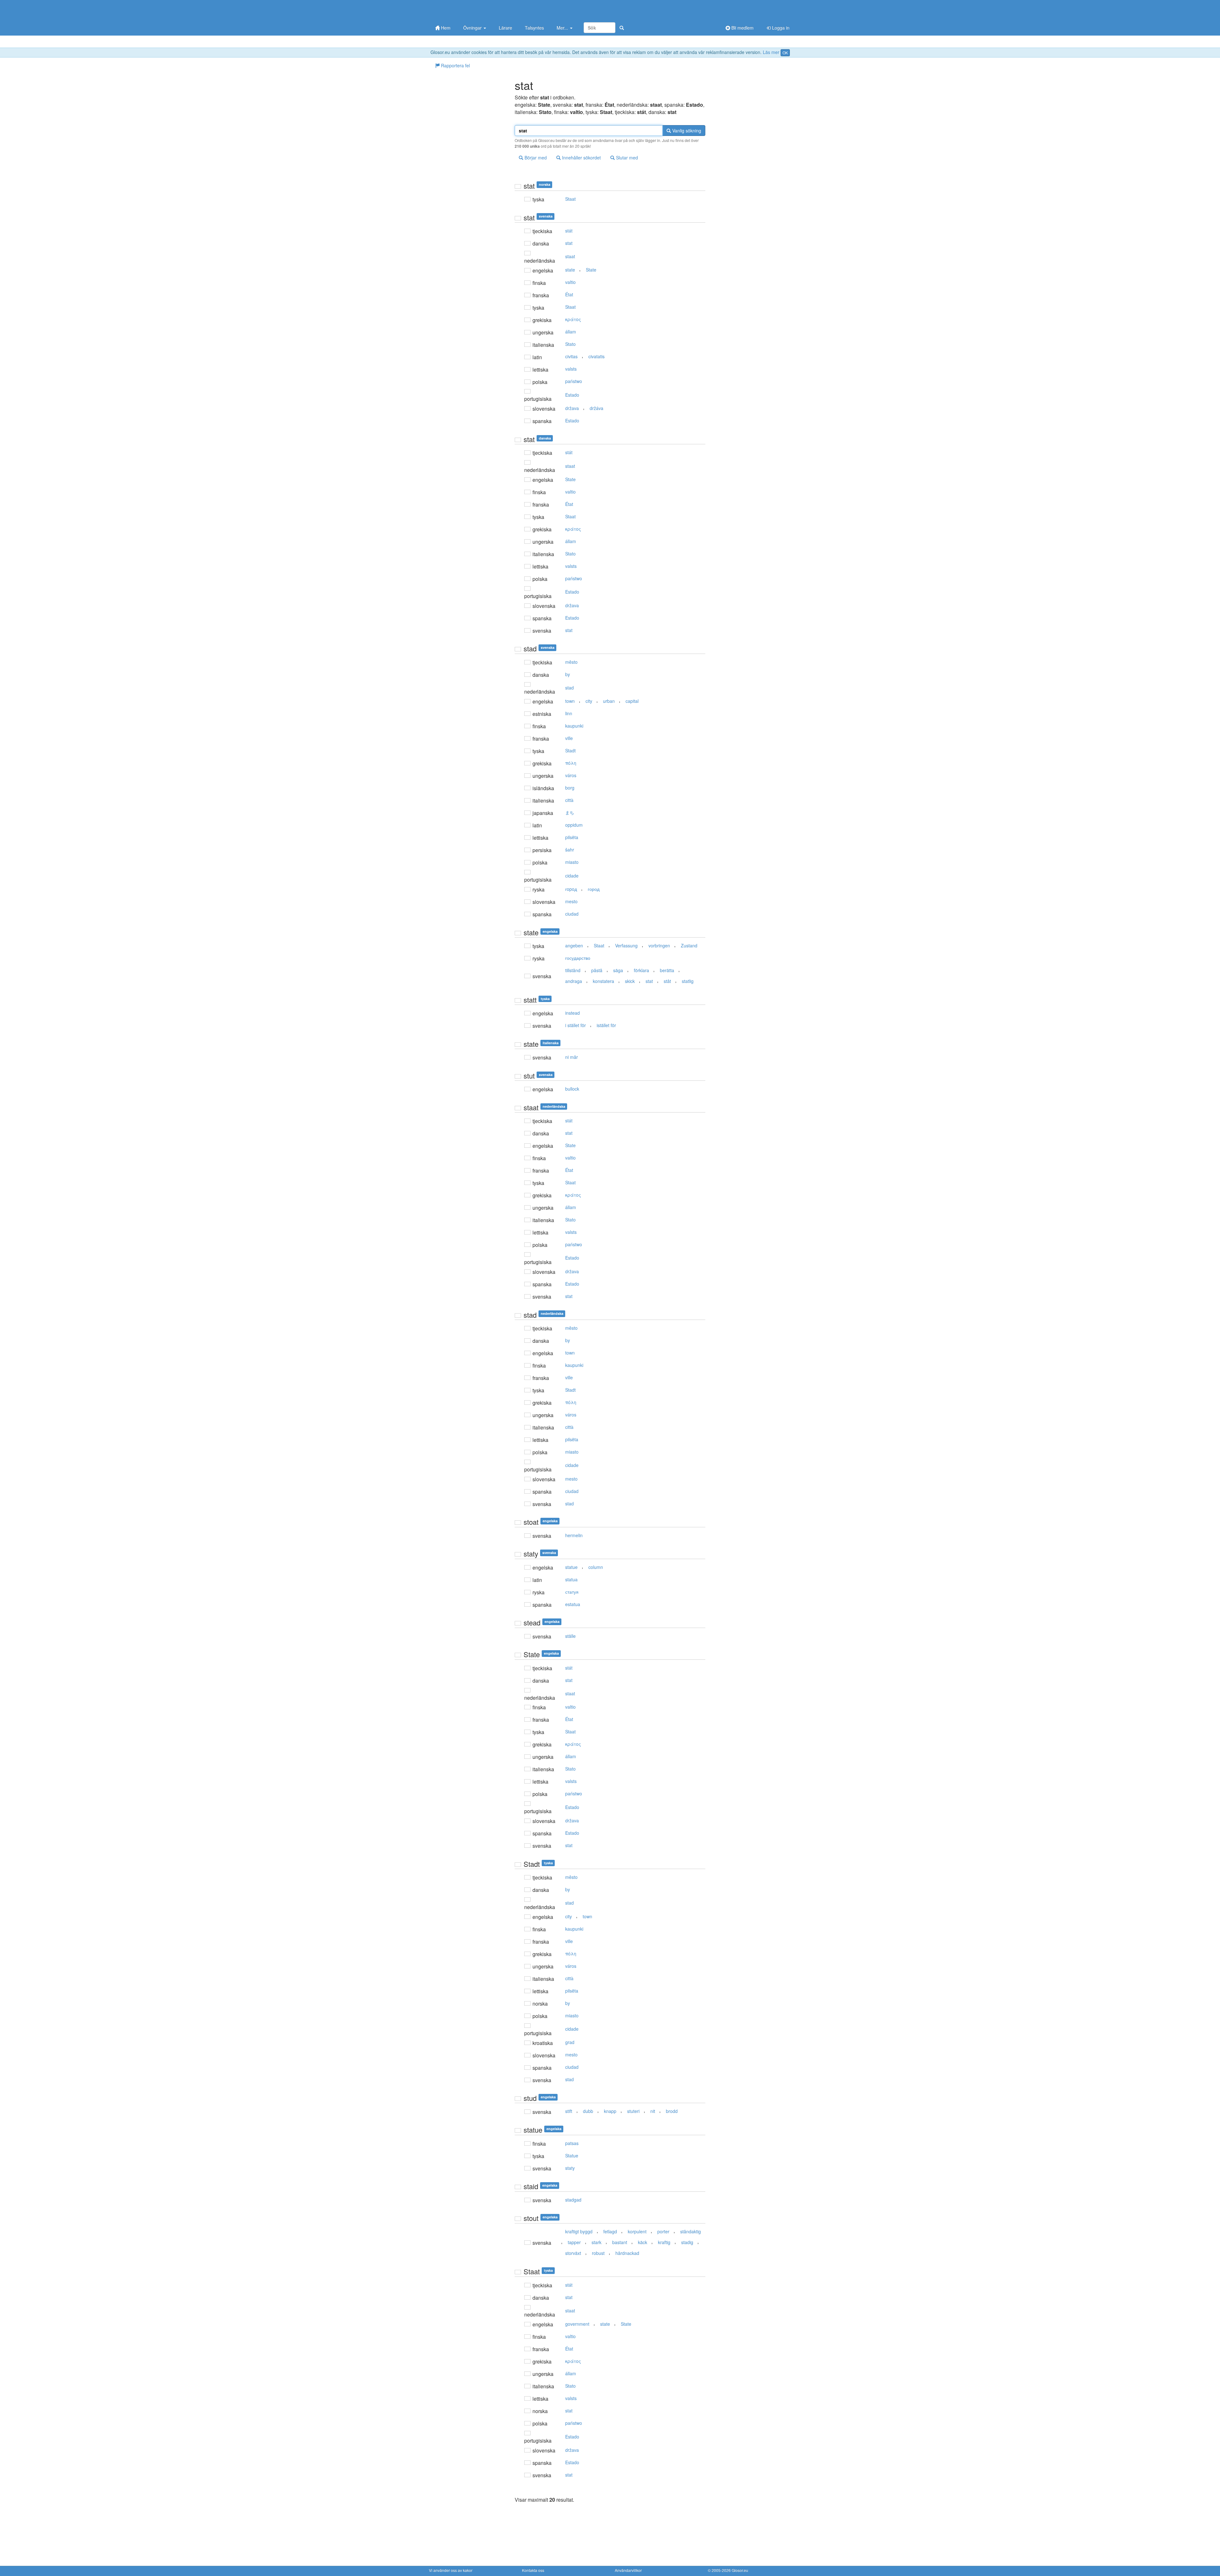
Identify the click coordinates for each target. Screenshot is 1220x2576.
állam (571, 332)
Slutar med (626, 158)
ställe (570, 1636)
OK (785, 53)
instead (573, 1013)
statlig (688, 981)
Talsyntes (534, 28)
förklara (641, 970)
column (596, 1567)
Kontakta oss (533, 2570)
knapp (610, 2111)
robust (598, 2253)
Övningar (473, 28)
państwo (574, 381)
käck (643, 2242)
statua (571, 1579)
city (589, 701)
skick (630, 981)
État (569, 294)
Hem (445, 28)
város (571, 775)
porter (663, 2231)
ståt (667, 981)
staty (570, 2168)
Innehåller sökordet (581, 158)
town (570, 701)
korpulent (637, 2231)
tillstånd (573, 970)
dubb (588, 2111)
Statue (572, 2156)
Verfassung (626, 945)
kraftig (664, 2242)
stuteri (633, 2111)
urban (609, 701)
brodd (672, 2111)
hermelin (574, 1535)
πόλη (571, 763)
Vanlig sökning (686, 131)
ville (569, 738)
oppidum (574, 825)
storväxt (573, 2253)
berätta (667, 970)
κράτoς (573, 319)
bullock (572, 1089)
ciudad (572, 914)
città (569, 800)
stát (569, 231)
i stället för (576, 1025)
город (594, 889)
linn (569, 713)
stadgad (573, 2200)
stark (596, 2242)
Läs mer (771, 52)
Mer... (563, 28)
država (572, 408)
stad (569, 688)
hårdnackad (627, 2253)
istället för (606, 1025)
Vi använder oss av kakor (451, 2570)
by (568, 674)
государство (578, 958)
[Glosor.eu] (462, 10)
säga (618, 970)
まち (570, 812)
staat (570, 256)
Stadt (570, 750)
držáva (596, 408)
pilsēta (572, 837)
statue (571, 1567)
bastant (620, 2242)
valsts (571, 369)
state (570, 270)
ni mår (572, 1057)
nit (653, 2111)
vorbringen (659, 945)
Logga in (780, 28)
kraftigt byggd (579, 2231)
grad (570, 2042)
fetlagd (610, 2231)
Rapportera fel (455, 65)
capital (632, 701)
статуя (572, 1592)
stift (569, 2111)
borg (570, 788)
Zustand (689, 945)
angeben (574, 945)
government (577, 2324)
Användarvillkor (628, 2570)
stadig (687, 2242)
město (571, 662)
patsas (572, 2143)
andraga (574, 981)
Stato (570, 344)
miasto (572, 862)
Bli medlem (742, 28)
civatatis (596, 356)
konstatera (603, 981)
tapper (574, 2242)
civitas (571, 356)
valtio (570, 282)
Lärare (505, 28)
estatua (573, 1604)
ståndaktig (691, 2231)
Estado (572, 395)
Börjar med (535, 158)
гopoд (571, 889)
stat (569, 243)
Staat (570, 199)
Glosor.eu (740, 2570)
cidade (572, 876)
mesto (571, 901)
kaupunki (574, 726)
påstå (597, 970)
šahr (570, 850)
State (591, 270)
